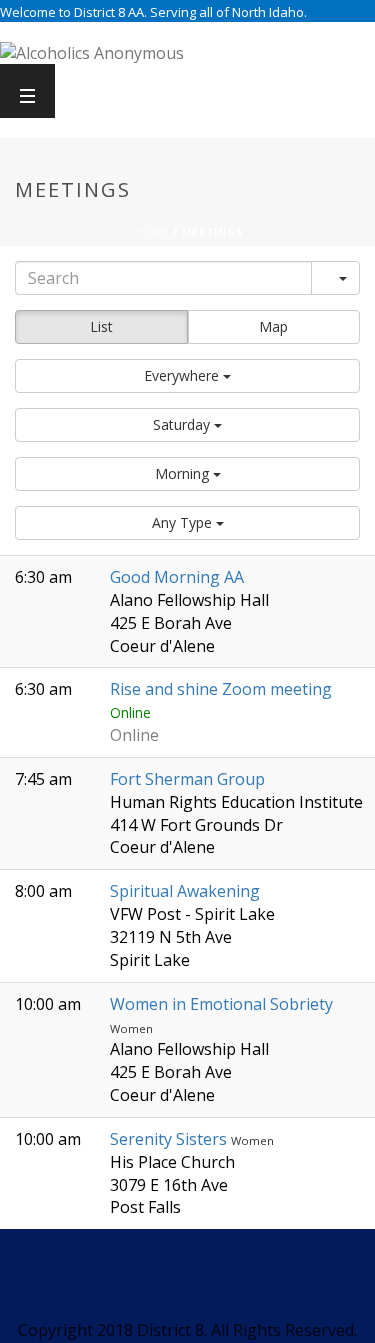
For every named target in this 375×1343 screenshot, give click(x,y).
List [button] (101, 326)
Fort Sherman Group (187, 779)
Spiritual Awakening (185, 891)
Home (151, 232)
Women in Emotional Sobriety (221, 1004)
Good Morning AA (177, 577)
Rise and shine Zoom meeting (221, 689)
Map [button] (273, 326)
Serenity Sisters (170, 1139)
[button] (187, 376)
